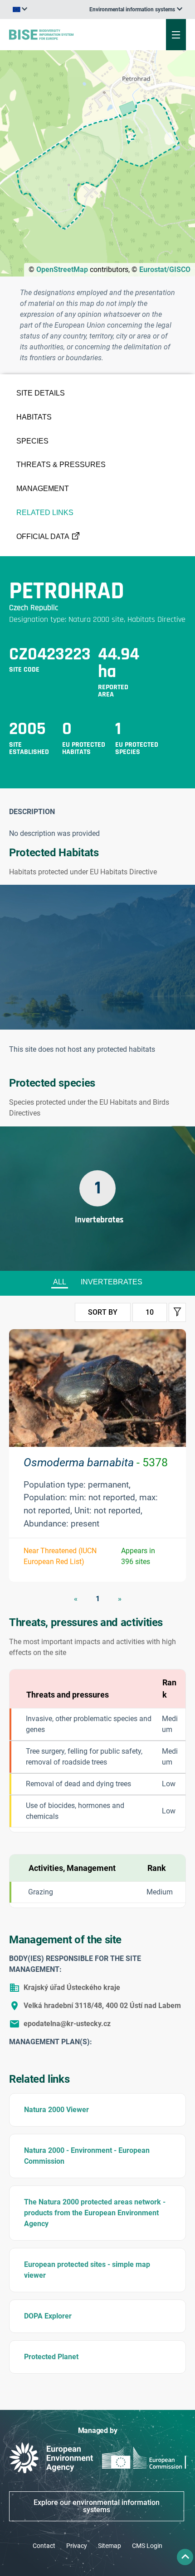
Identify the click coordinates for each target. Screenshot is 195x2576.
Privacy (77, 2546)
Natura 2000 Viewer (56, 2110)
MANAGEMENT (43, 489)
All (60, 1282)
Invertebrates (112, 1282)
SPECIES (32, 441)
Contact (44, 2546)
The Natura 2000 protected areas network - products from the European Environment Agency (95, 2213)
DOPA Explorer (48, 2316)
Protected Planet (51, 2357)
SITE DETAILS (41, 393)
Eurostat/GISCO (165, 270)
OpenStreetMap (62, 270)
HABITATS (34, 417)
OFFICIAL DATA (43, 537)
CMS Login (147, 2546)
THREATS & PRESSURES (61, 465)
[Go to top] (185, 2557)
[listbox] (136, 10)
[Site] (66, 34)
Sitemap (110, 2546)
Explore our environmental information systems (97, 2506)
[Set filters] (177, 1312)
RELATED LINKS (45, 513)
